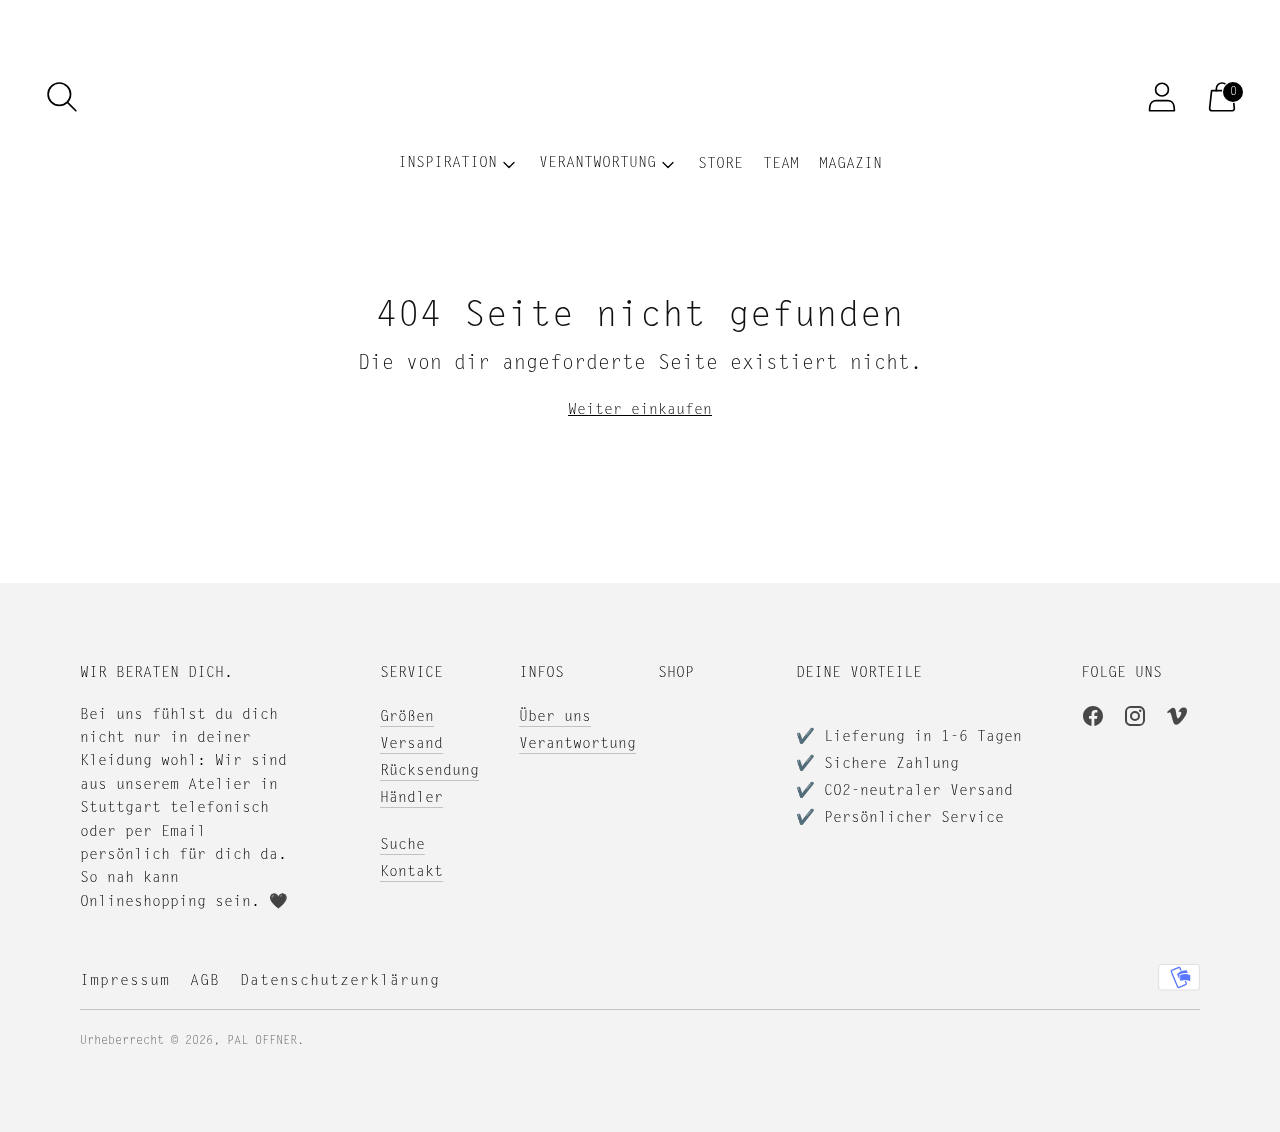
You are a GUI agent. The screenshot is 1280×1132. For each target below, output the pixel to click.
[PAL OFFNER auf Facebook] (1093, 720)
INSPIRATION (447, 163)
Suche (402, 845)
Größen (407, 717)
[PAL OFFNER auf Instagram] (1135, 720)
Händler (411, 798)
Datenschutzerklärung (340, 981)
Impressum (125, 981)
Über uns (555, 717)
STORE (720, 164)
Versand (411, 744)
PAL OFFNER (262, 1041)
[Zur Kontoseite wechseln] (1162, 97)
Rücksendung (429, 771)
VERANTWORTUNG (597, 163)
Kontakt (411, 872)
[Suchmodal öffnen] (62, 97)
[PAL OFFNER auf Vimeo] (1177, 720)
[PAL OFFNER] (640, 97)
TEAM (781, 164)
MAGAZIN (850, 164)
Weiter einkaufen (640, 410)
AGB (205, 981)
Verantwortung (577, 744)
